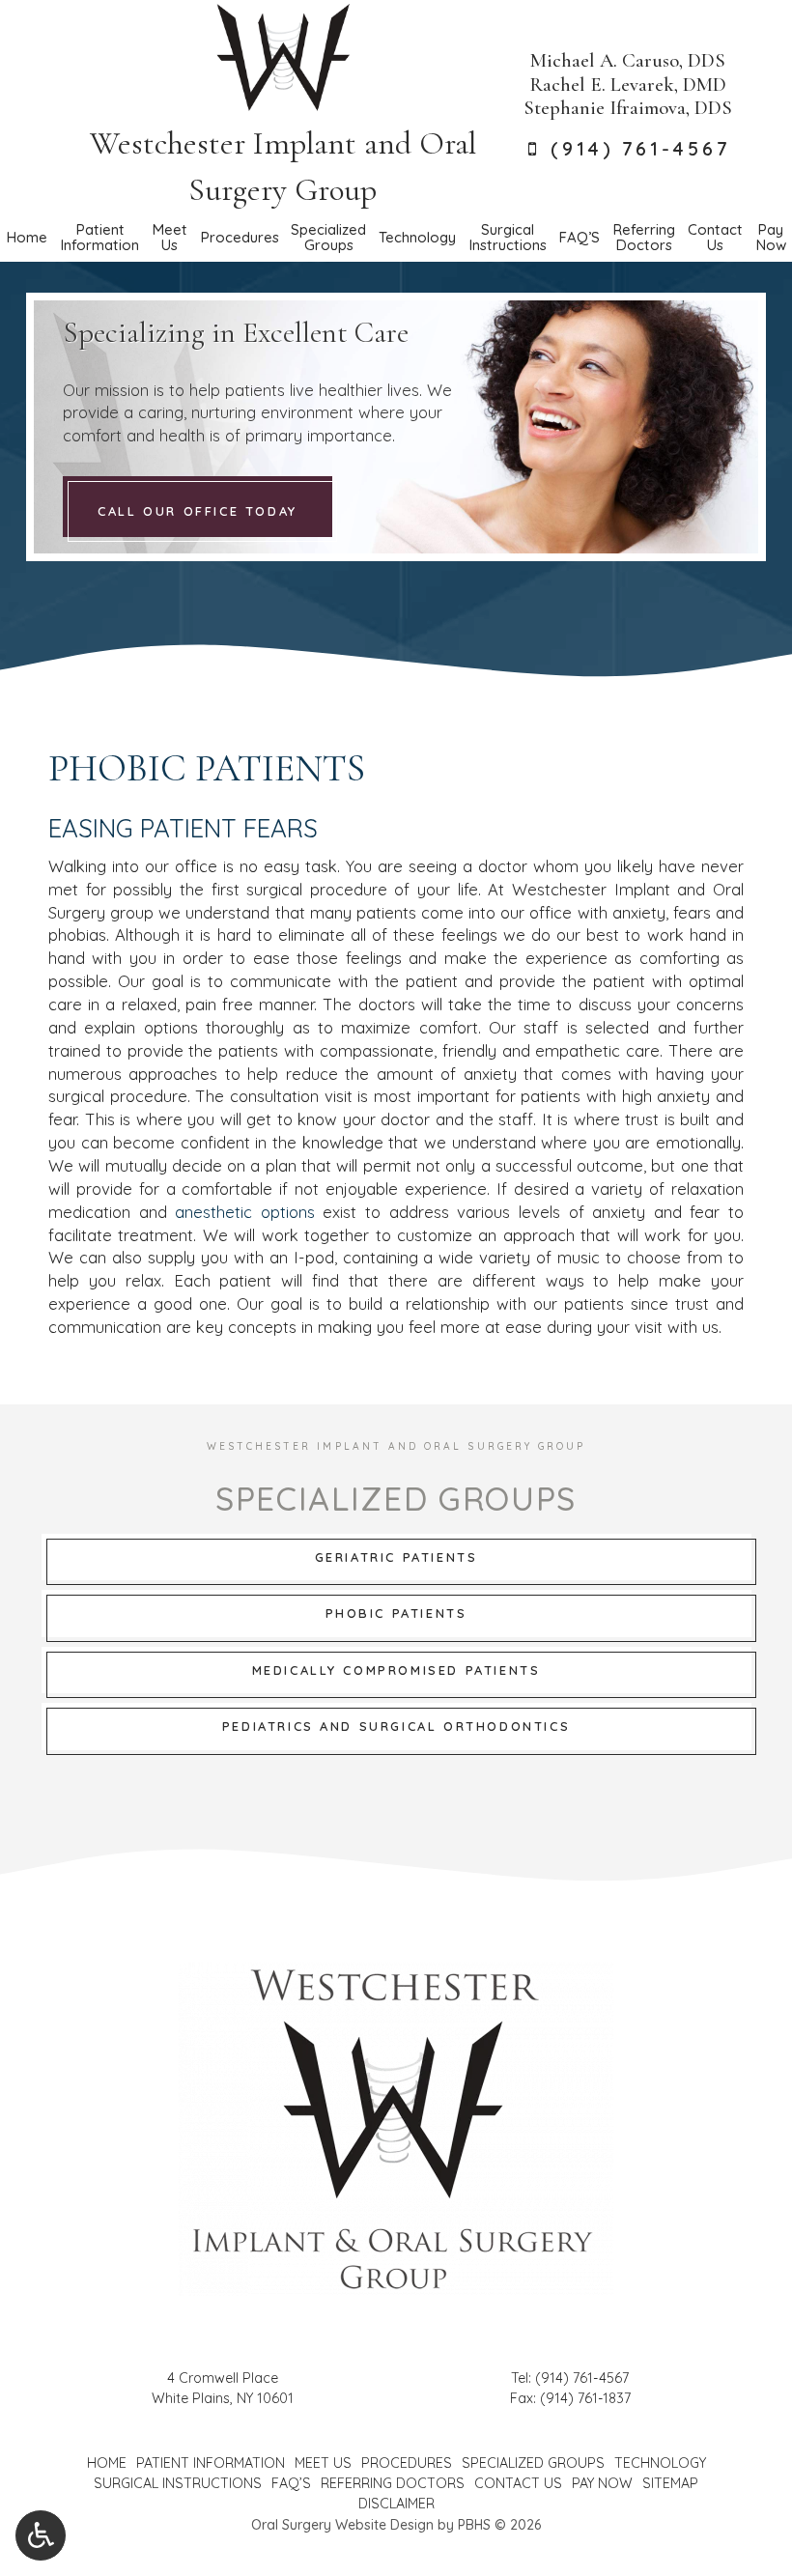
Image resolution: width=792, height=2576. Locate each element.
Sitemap (670, 2483)
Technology (417, 238)
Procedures (240, 238)
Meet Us (323, 2463)
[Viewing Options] (41, 2535)
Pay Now (602, 2483)
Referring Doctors (393, 2483)
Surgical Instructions (178, 2483)
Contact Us (518, 2483)
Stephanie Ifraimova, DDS (628, 108)
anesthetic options (245, 1212)
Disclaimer (396, 2504)
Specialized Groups (533, 2463)
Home (27, 238)
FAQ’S (579, 238)
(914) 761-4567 (582, 2378)
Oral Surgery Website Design (342, 2525)
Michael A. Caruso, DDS (628, 60)
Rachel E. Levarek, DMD (628, 85)
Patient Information (211, 2463)
